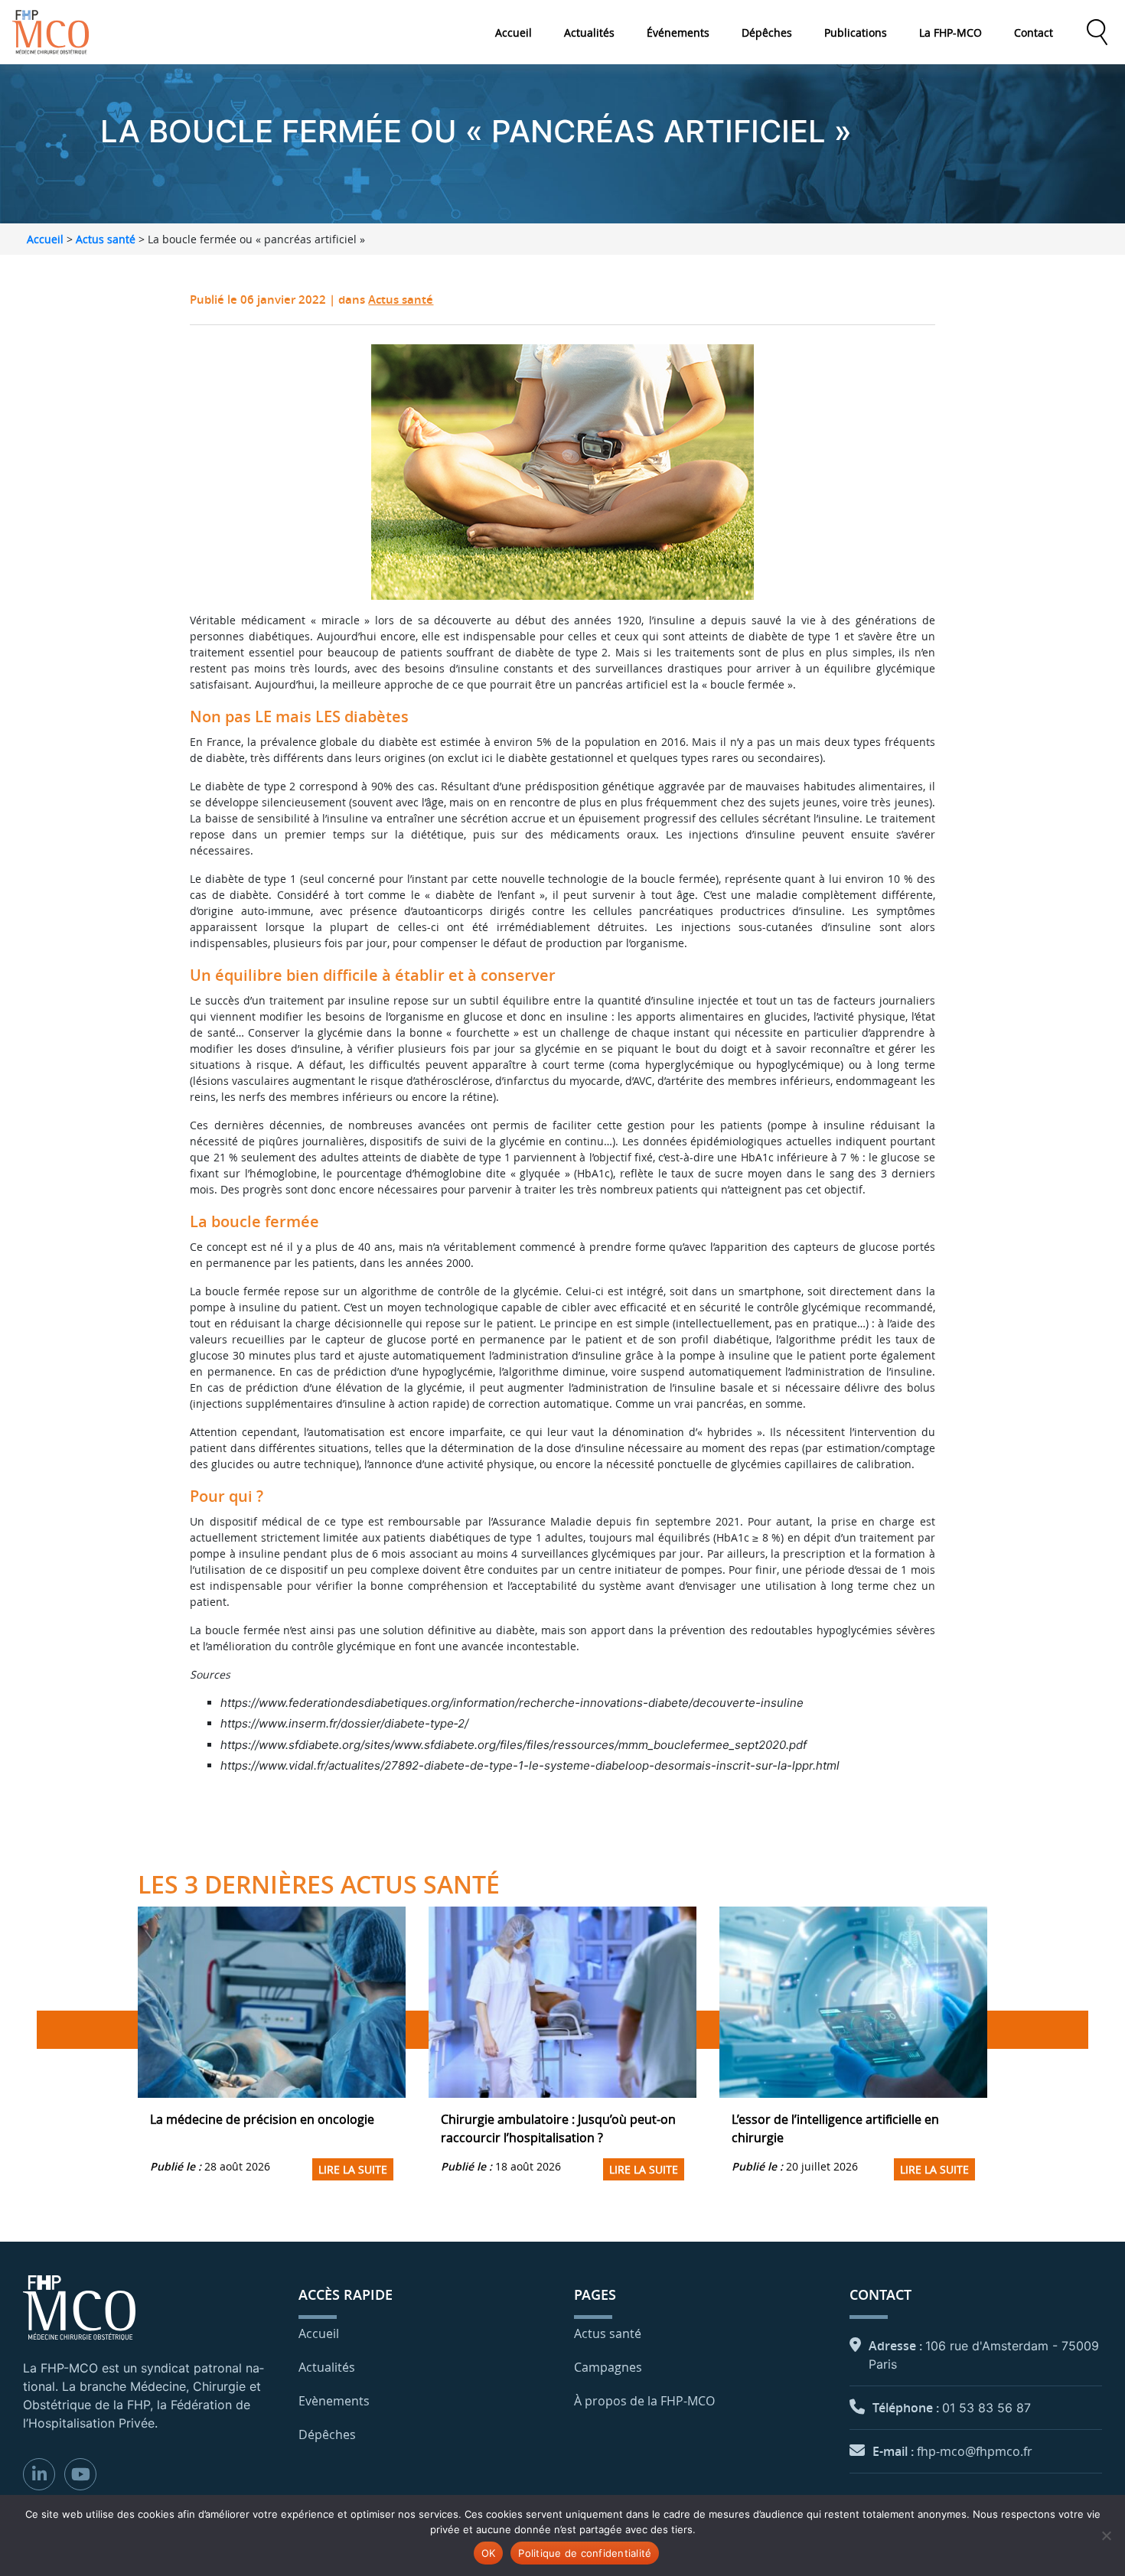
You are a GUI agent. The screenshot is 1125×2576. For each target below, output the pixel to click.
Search (1097, 32)
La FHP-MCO (951, 33)
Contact (1034, 33)
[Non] (1106, 2535)
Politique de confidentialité (585, 2553)
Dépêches (767, 33)
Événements (678, 33)
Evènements (334, 2401)
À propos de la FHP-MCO (644, 2401)
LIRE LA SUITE (353, 2169)
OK (489, 2553)
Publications (856, 33)
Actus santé (106, 239)
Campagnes (608, 2367)
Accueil (514, 33)
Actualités (589, 33)
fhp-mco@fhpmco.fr (975, 2451)
